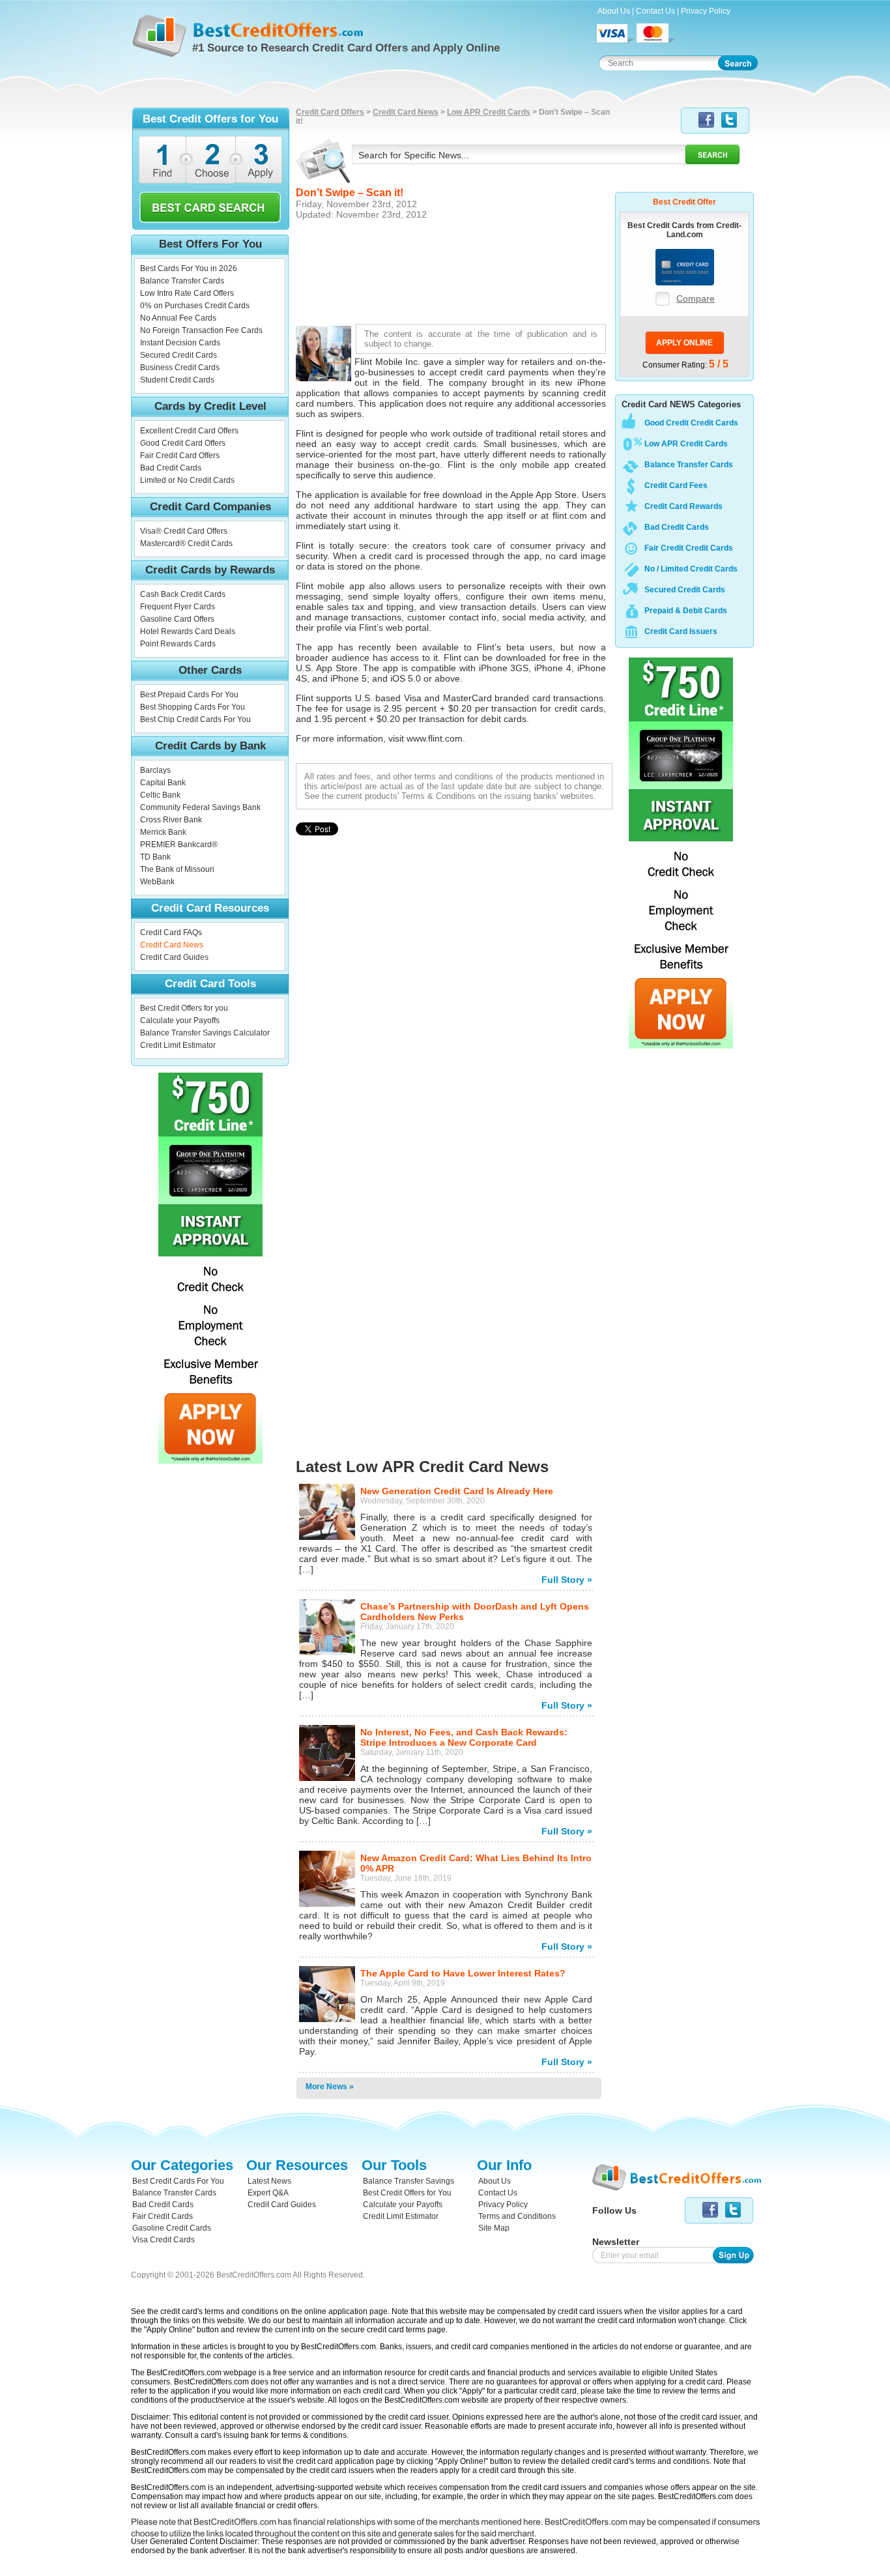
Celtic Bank (160, 795)
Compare (696, 298)
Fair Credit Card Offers (180, 456)
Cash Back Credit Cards (183, 594)
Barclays (155, 770)
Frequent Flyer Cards (178, 607)
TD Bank (155, 857)
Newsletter (616, 2242)
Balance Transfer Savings (409, 2181)
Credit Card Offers (330, 112)
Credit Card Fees (676, 485)
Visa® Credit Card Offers (184, 531)
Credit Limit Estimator (178, 1045)
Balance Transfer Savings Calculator (205, 1033)
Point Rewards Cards (178, 644)
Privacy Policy (706, 11)
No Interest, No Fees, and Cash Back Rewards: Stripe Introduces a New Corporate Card (464, 1737)
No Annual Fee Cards (178, 318)
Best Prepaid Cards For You (189, 695)
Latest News (269, 2181)
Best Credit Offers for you (184, 1008)
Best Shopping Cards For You (193, 707)
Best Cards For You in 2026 (189, 268)
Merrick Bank (163, 832)
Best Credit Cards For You (178, 2181)
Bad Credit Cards (171, 468)
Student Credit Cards (177, 380)
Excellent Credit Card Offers (189, 431)
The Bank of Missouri (177, 869)
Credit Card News (172, 945)
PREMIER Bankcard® (179, 845)
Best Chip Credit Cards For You (195, 719)
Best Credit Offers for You (407, 2193)
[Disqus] (454, 1099)
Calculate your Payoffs (180, 1020)
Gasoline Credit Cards (172, 2228)
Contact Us (655, 11)
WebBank (157, 882)
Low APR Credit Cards (489, 112)
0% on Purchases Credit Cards (195, 306)
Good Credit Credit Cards (691, 423)
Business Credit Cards (180, 368)
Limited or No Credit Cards (187, 480)
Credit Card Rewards (683, 506)
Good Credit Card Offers (183, 443)
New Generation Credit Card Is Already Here (457, 1491)
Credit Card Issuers (681, 631)
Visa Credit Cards (164, 2240)
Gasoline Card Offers (177, 619)
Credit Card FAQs (171, 933)
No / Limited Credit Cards (691, 569)
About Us (614, 11)
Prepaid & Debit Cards (686, 611)
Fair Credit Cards (163, 2216)
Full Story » (567, 1580)
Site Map (494, 2228)
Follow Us (614, 2210)
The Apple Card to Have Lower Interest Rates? (463, 1973)
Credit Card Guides (174, 957)
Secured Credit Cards (179, 355)
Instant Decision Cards (180, 343)
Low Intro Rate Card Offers (187, 293)
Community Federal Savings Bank (200, 807)
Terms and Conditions (517, 2216)
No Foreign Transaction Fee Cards (201, 330)
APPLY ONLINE (684, 343)
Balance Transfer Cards (182, 281)
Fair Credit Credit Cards (689, 548)
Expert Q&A (268, 2193)
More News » (330, 2087)
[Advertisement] (454, 270)
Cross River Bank (171, 820)
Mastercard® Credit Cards (186, 543)
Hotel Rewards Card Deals (188, 631)
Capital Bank (163, 783)
